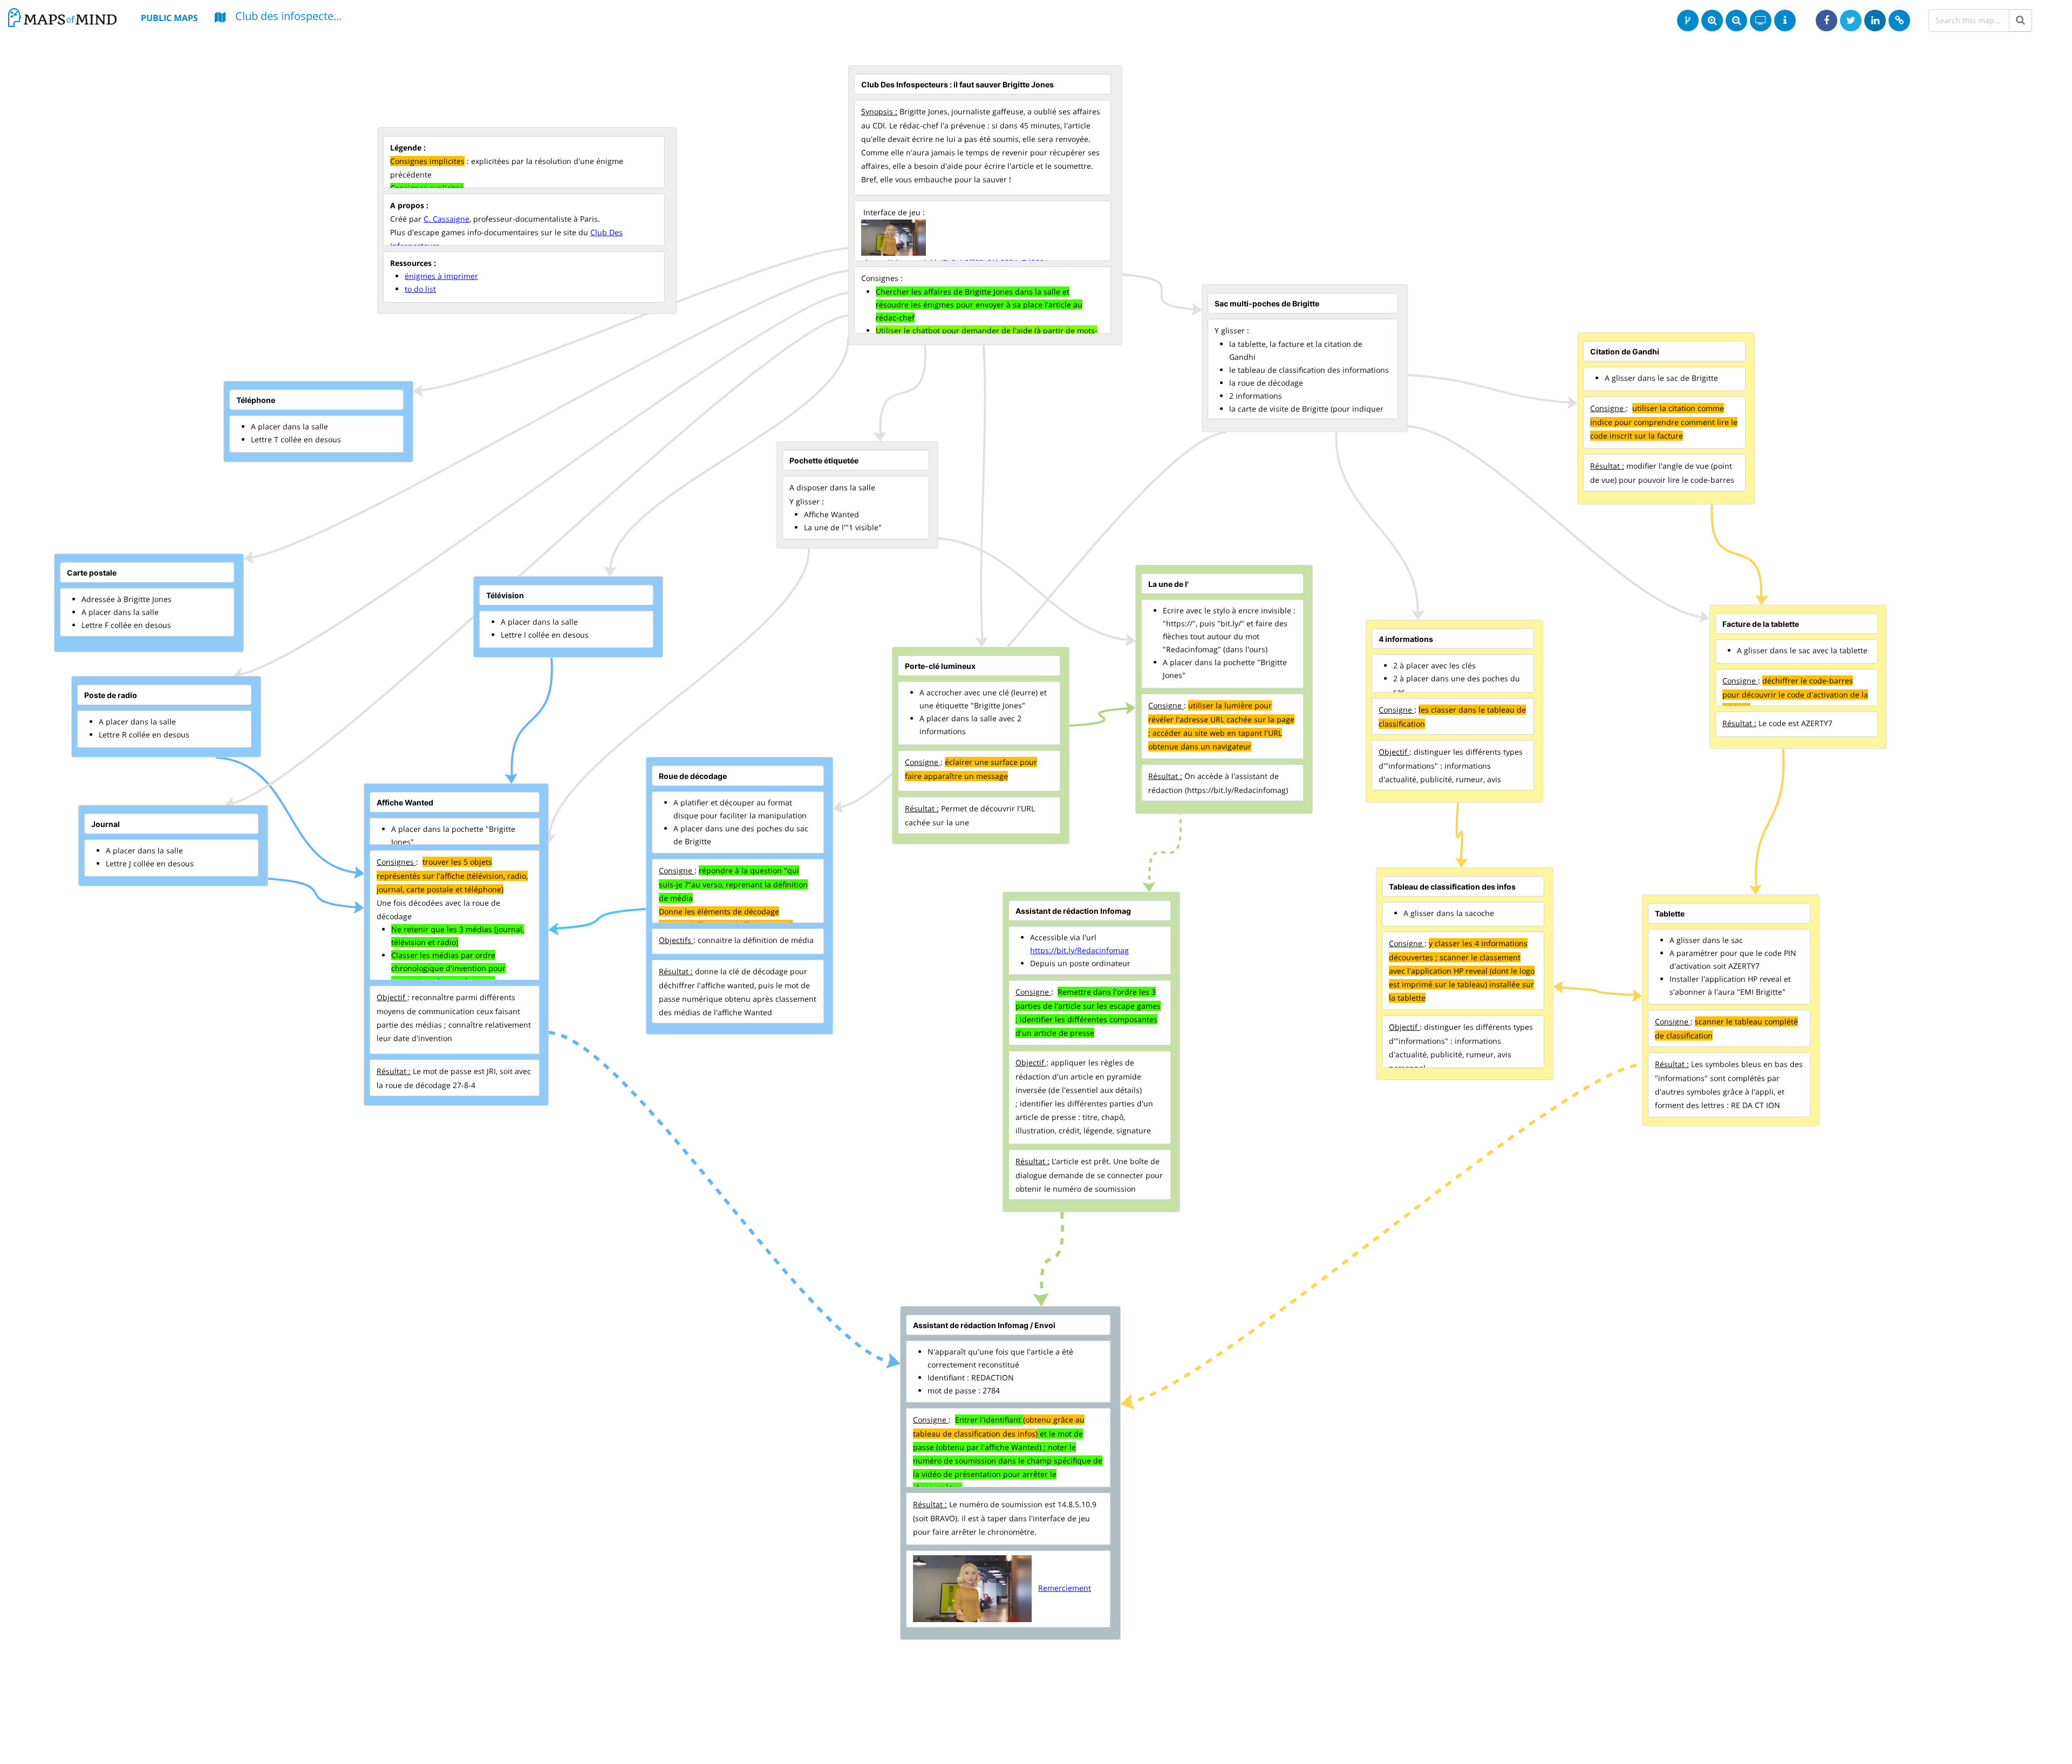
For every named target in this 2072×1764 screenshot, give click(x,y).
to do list (420, 289)
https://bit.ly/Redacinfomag (1079, 950)
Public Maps (169, 18)
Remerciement (1065, 1588)
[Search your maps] (2020, 20)
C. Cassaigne (447, 219)
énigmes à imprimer (441, 276)
